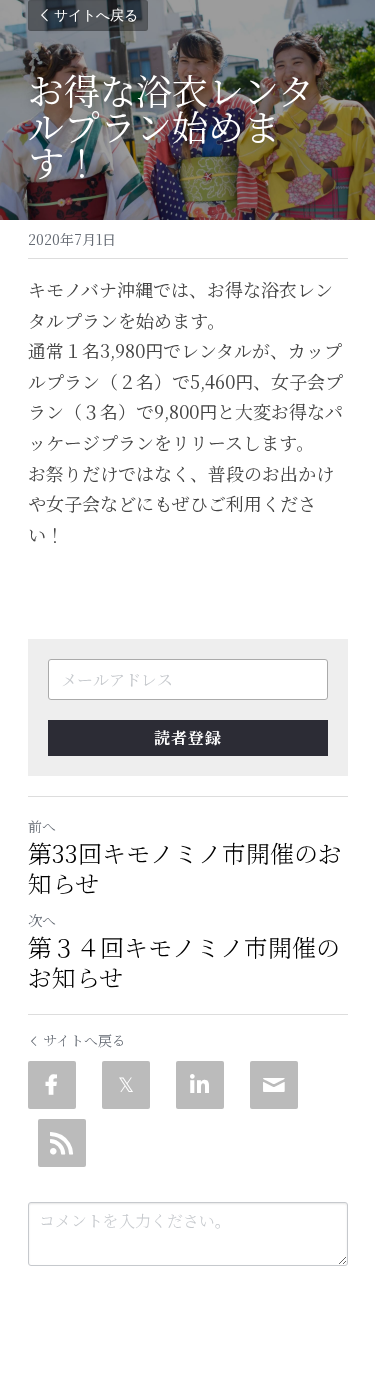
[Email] (274, 1085)
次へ (42, 920)
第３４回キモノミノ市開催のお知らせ (184, 962)
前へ (42, 826)
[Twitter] (126, 1085)
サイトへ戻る (96, 15)
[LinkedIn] (200, 1085)
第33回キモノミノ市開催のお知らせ (185, 868)
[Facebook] (52, 1085)
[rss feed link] (62, 1143)
